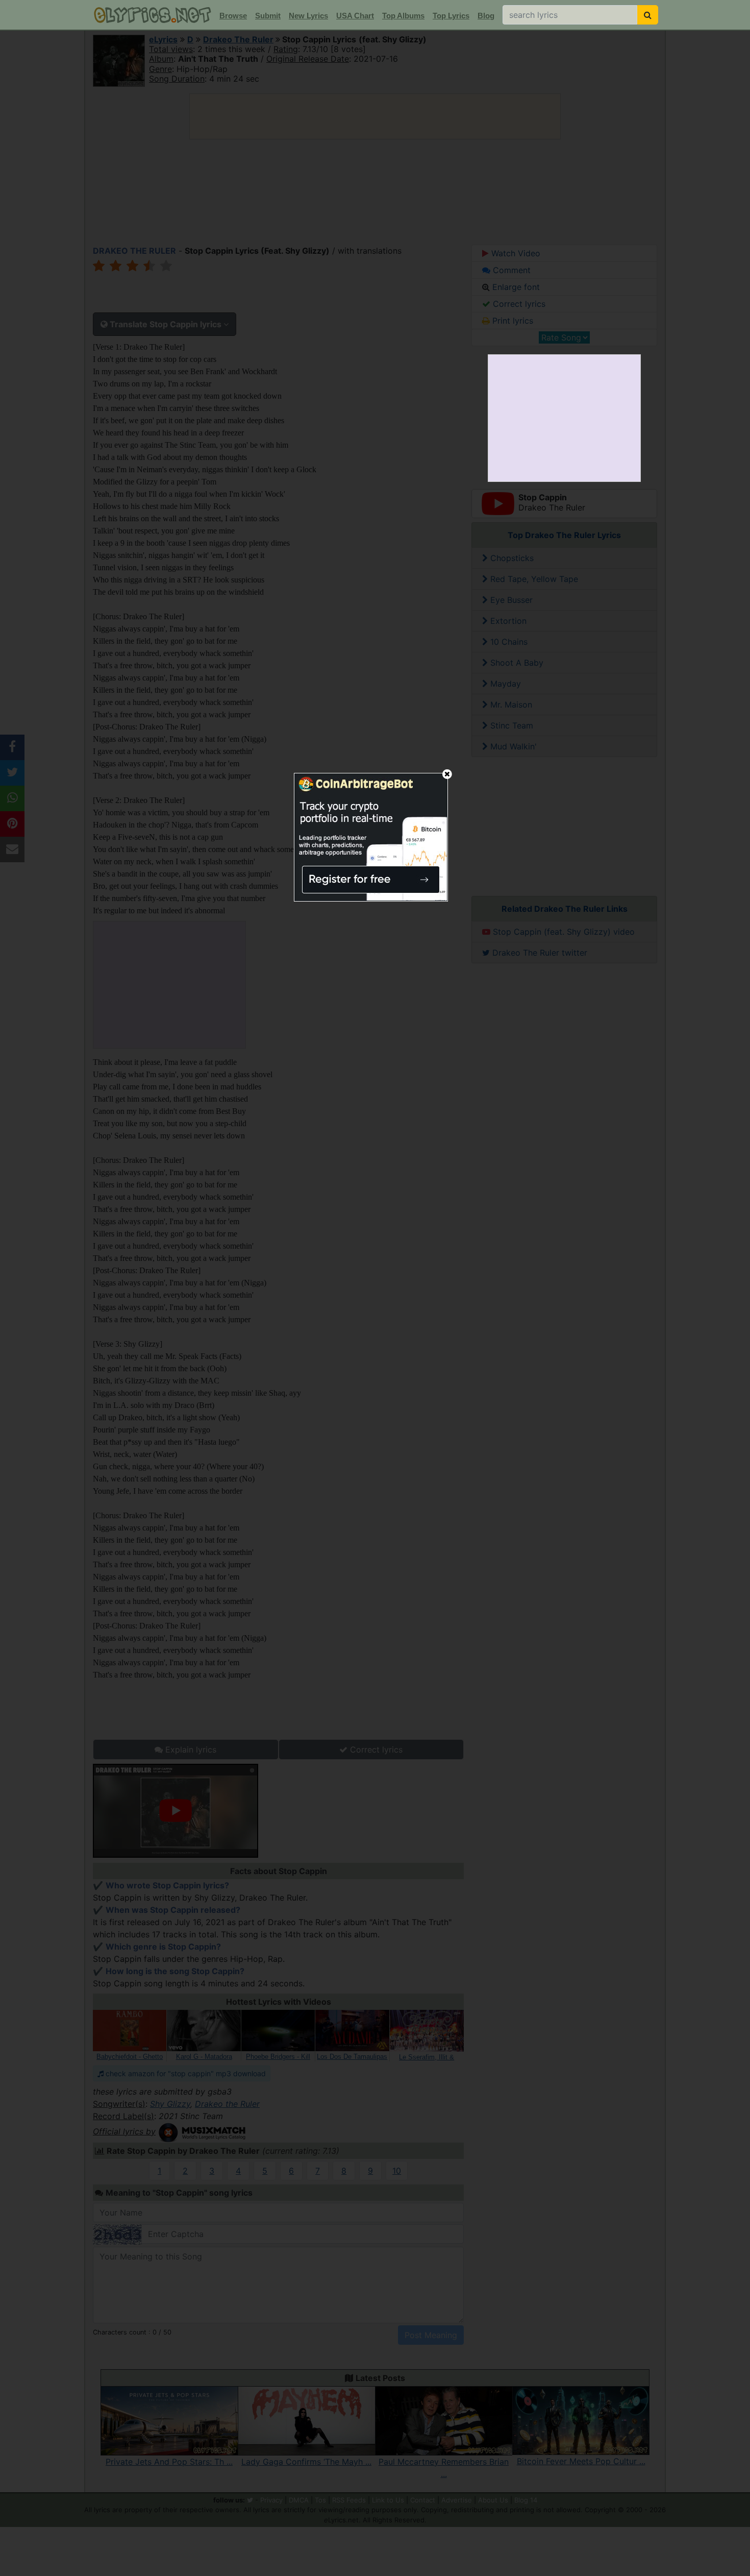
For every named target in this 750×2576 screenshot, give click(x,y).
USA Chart (355, 16)
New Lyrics (308, 16)
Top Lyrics (451, 16)
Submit (268, 16)
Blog (486, 16)
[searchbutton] (648, 15)
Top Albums (403, 16)
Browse (233, 16)
